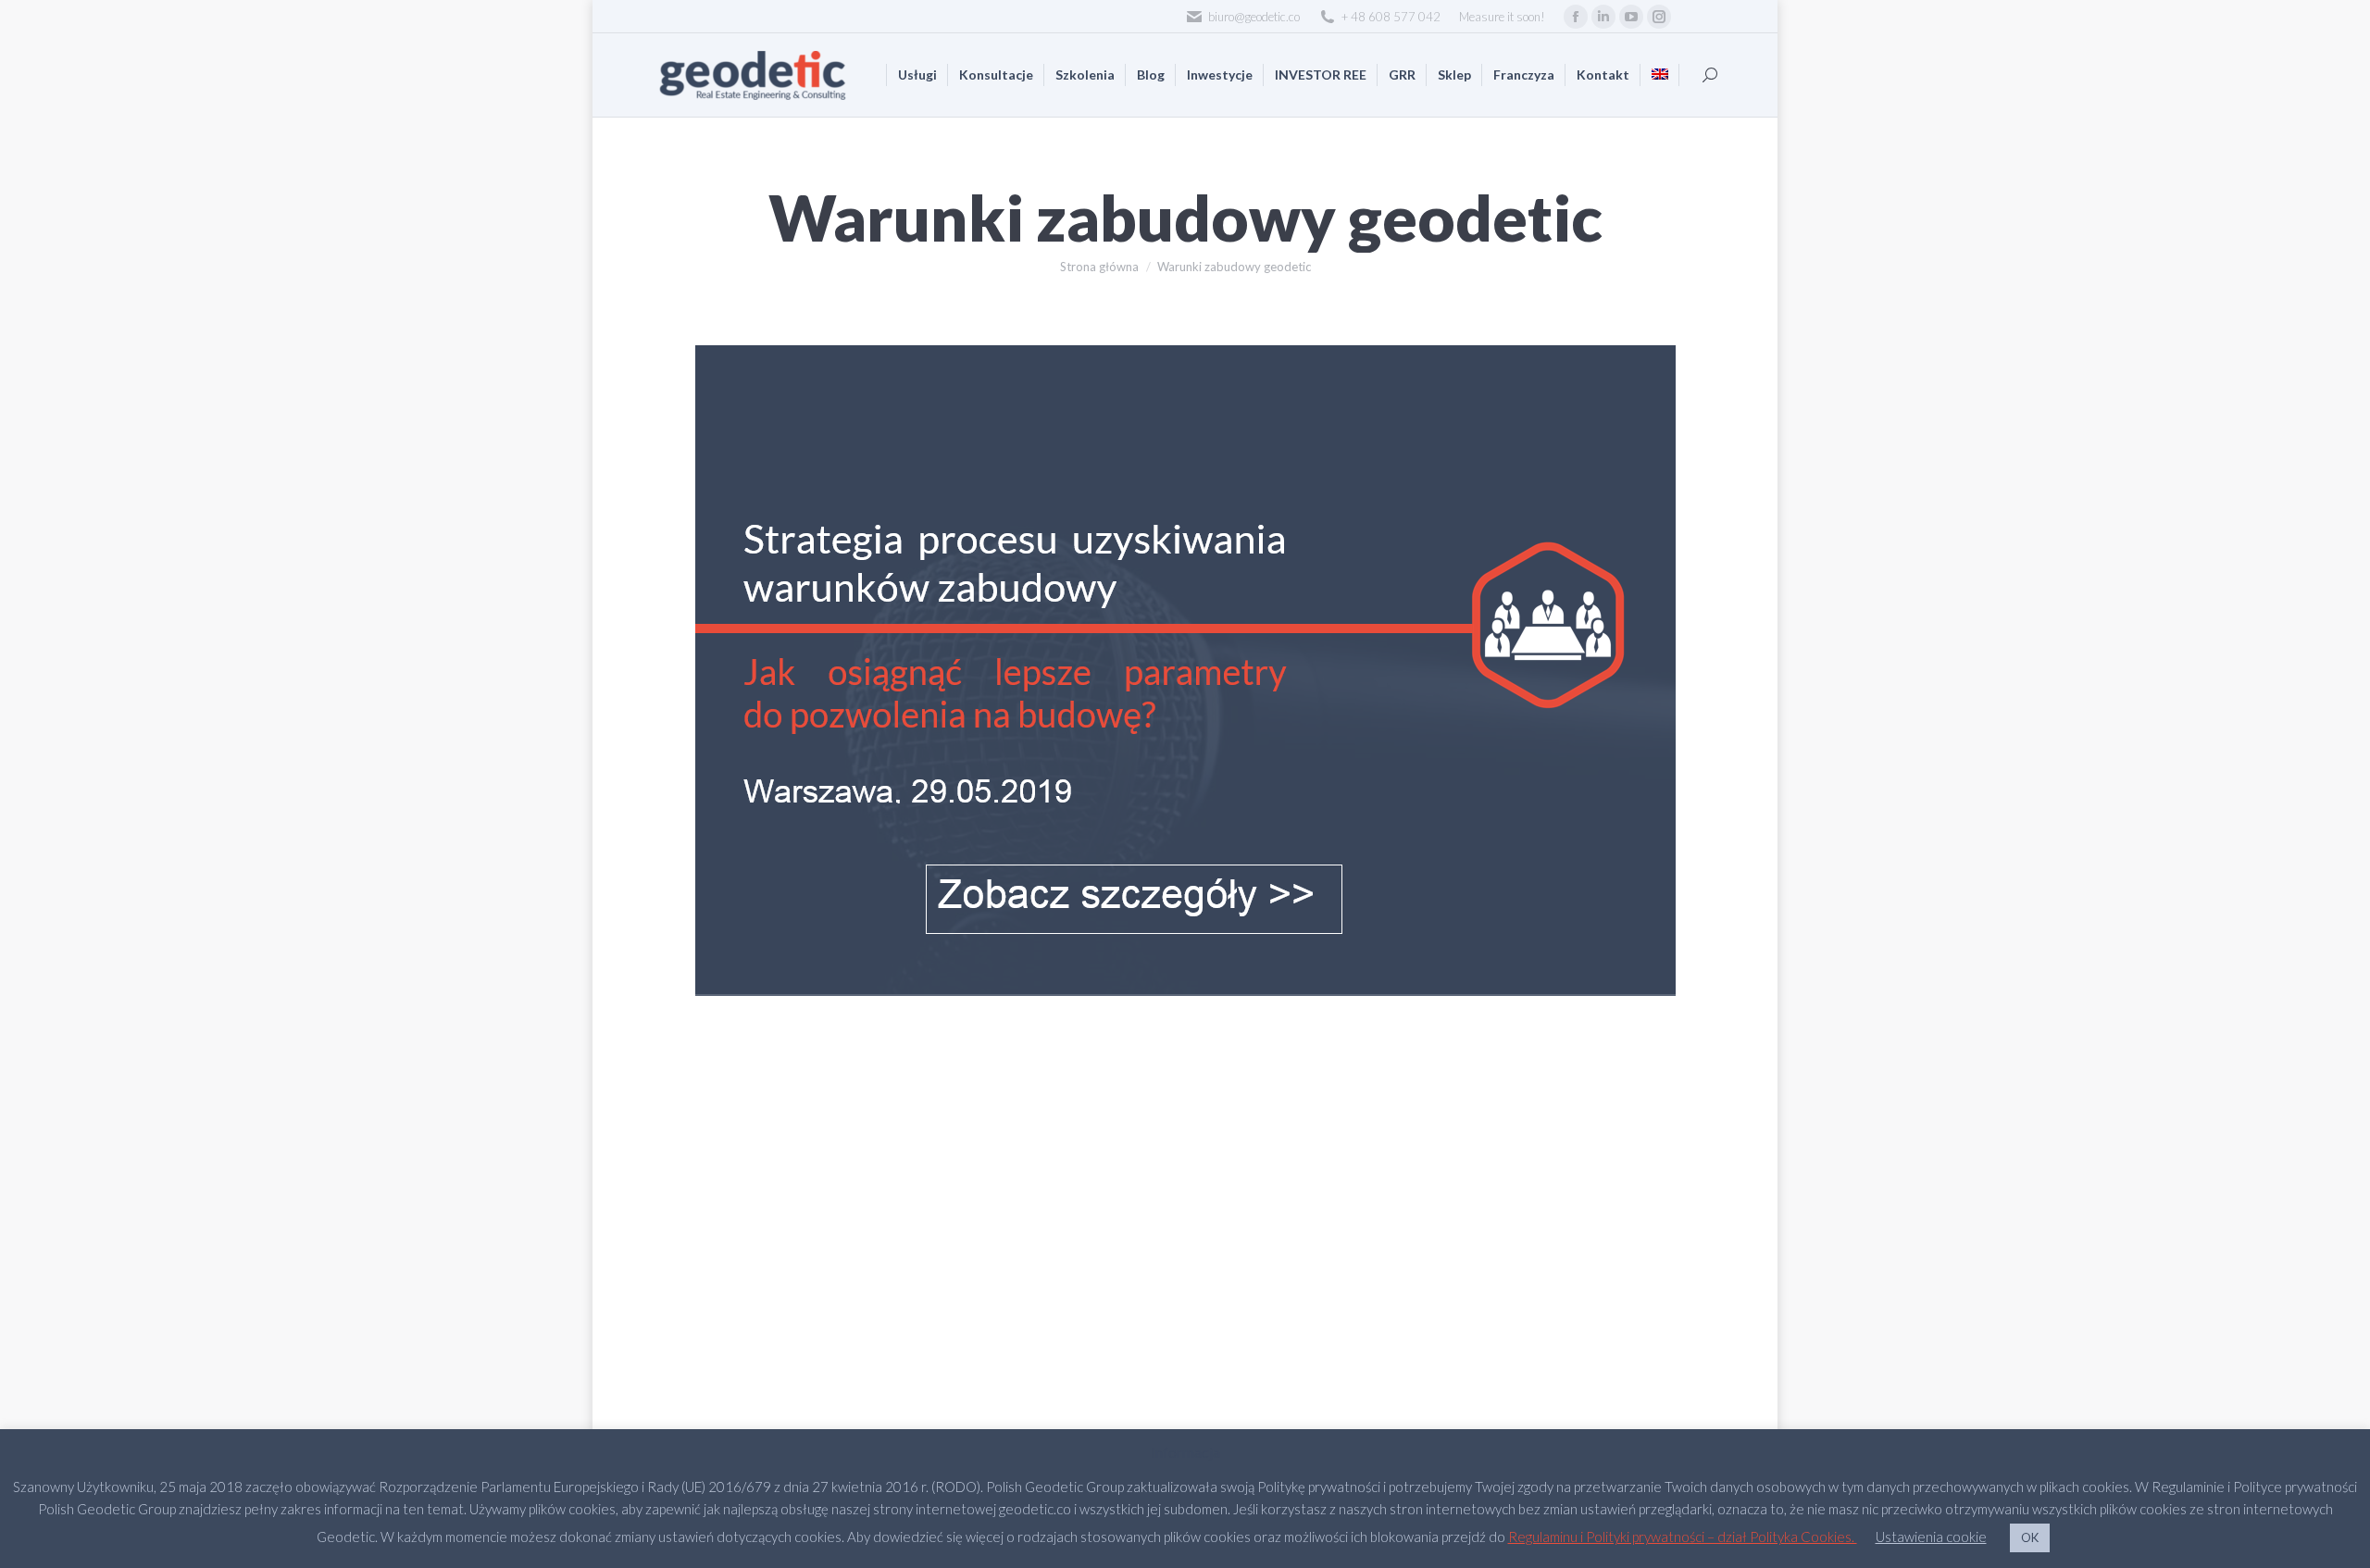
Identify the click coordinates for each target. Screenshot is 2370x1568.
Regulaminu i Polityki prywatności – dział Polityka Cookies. (1683, 1537)
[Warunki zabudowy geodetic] (1185, 671)
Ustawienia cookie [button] (1931, 1537)
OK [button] (2030, 1537)
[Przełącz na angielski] (1660, 75)
